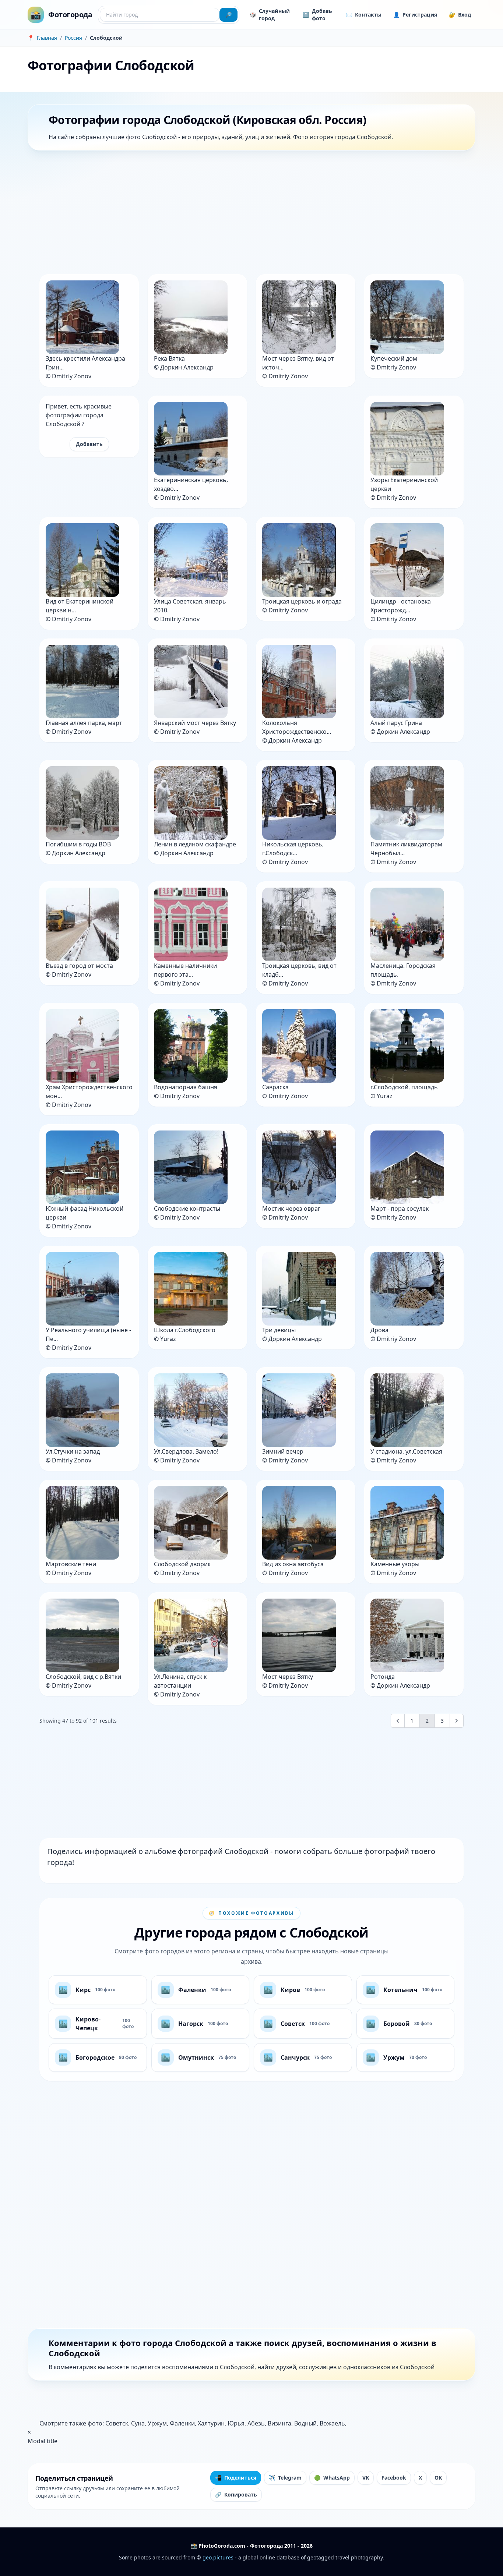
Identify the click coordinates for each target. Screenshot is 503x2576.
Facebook (394, 2478)
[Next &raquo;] (457, 1721)
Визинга (279, 2423)
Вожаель (332, 2423)
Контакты (364, 15)
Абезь (256, 2423)
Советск (117, 2423)
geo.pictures (218, 2557)
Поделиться (236, 2478)
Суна (138, 2423)
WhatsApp (332, 2478)
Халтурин (211, 2423)
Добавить (89, 444)
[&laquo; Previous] (398, 1721)
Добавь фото (317, 15)
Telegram (285, 2478)
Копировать (236, 2494)
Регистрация (415, 15)
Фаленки (182, 2423)
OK (438, 2478)
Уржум (157, 2423)
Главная (47, 38)
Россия (73, 38)
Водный (305, 2423)
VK (366, 2478)
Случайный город (270, 15)
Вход (460, 15)
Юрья (236, 2423)
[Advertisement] (249, 214)
